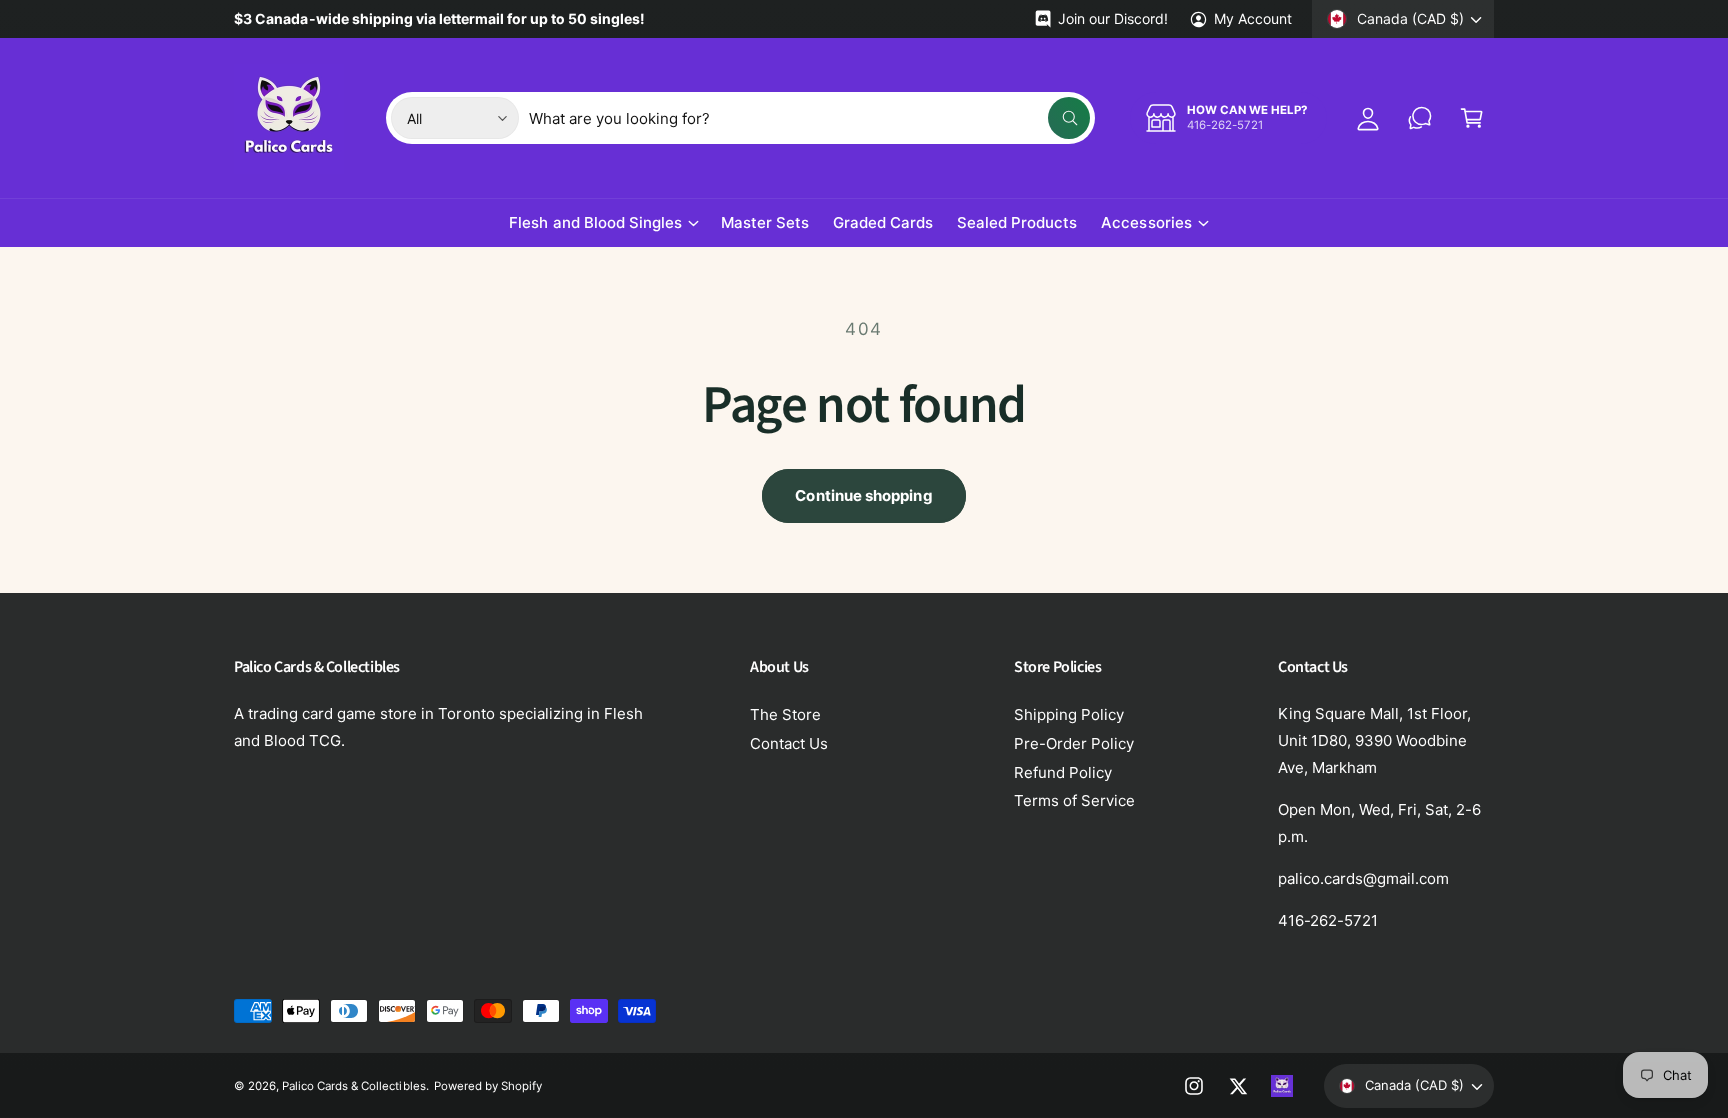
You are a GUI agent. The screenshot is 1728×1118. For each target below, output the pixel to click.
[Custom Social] (1282, 1086)
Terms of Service (1074, 800)
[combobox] (809, 118)
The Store (785, 714)
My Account (1253, 18)
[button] (1472, 118)
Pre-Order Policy (1074, 743)
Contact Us (789, 743)
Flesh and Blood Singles (595, 222)
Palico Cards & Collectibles (353, 1086)
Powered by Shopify (488, 1086)
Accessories (1146, 222)
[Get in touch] (1420, 118)
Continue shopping (863, 495)
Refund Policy (1063, 772)
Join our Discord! (1112, 18)
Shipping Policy (1069, 714)
